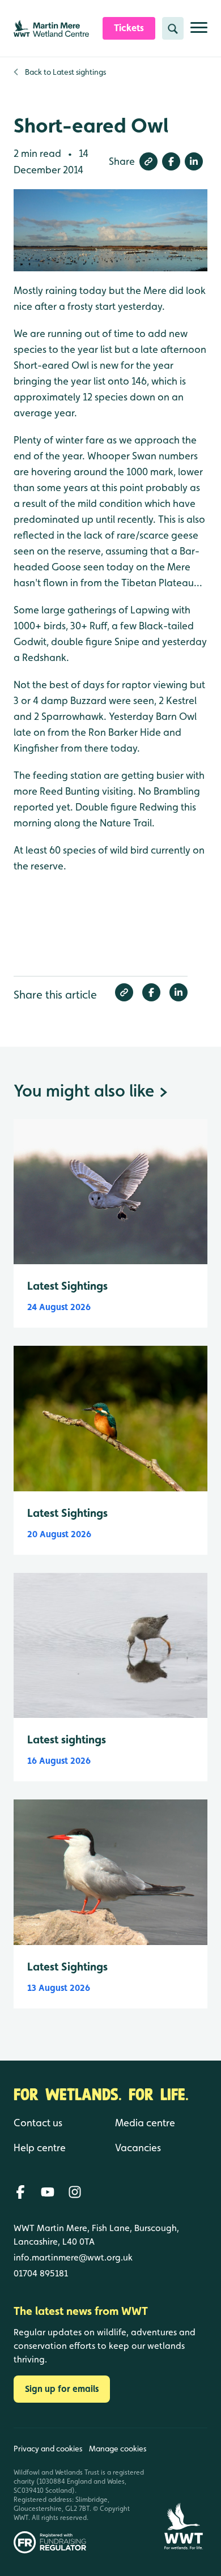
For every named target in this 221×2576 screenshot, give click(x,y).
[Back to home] (184, 2491)
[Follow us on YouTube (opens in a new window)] (48, 2192)
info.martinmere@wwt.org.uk (73, 2257)
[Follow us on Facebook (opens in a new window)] (20, 2192)
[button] (148, 161)
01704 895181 (41, 2273)
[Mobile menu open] (199, 32)
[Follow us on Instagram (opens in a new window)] (75, 2192)
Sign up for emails (62, 2389)
